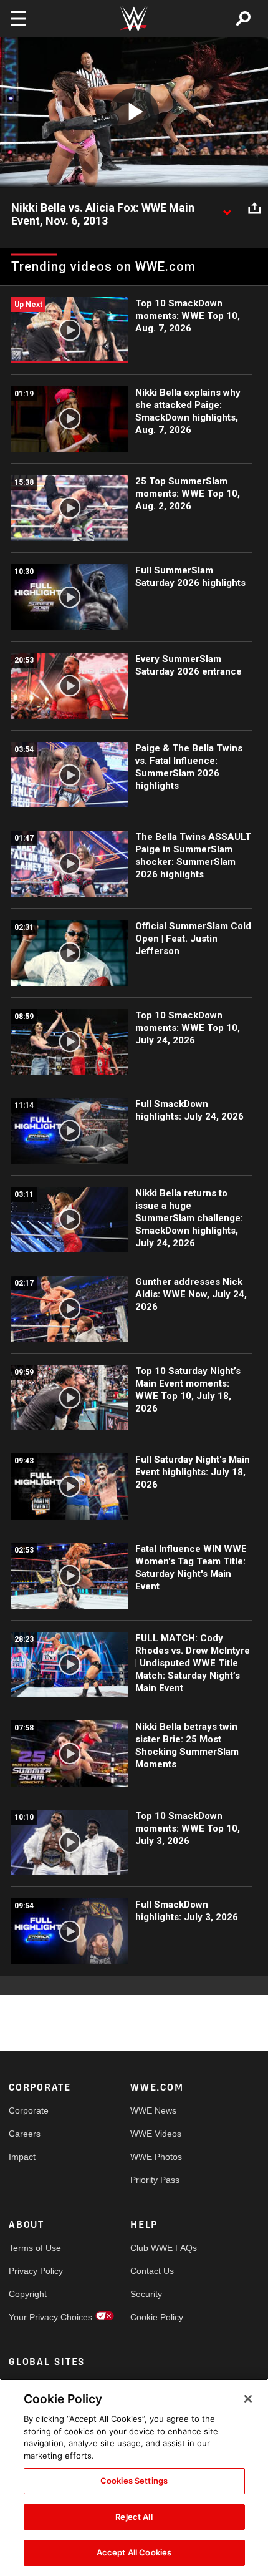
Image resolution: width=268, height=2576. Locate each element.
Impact (22, 2157)
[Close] (248, 2399)
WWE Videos (156, 2134)
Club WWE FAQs (161, 2248)
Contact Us (152, 2271)
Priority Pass (155, 2180)
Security (146, 2294)
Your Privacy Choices (39, 2317)
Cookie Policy (157, 2317)
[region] (134, 2477)
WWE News (153, 2110)
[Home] (134, 19)
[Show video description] (227, 208)
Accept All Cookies (134, 2552)
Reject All (134, 2517)
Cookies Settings (134, 2481)
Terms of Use (35, 2248)
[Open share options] (254, 208)
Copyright (28, 2294)
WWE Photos (156, 2157)
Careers (25, 2134)
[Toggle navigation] (18, 19)
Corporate (29, 2110)
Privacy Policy (36, 2271)
